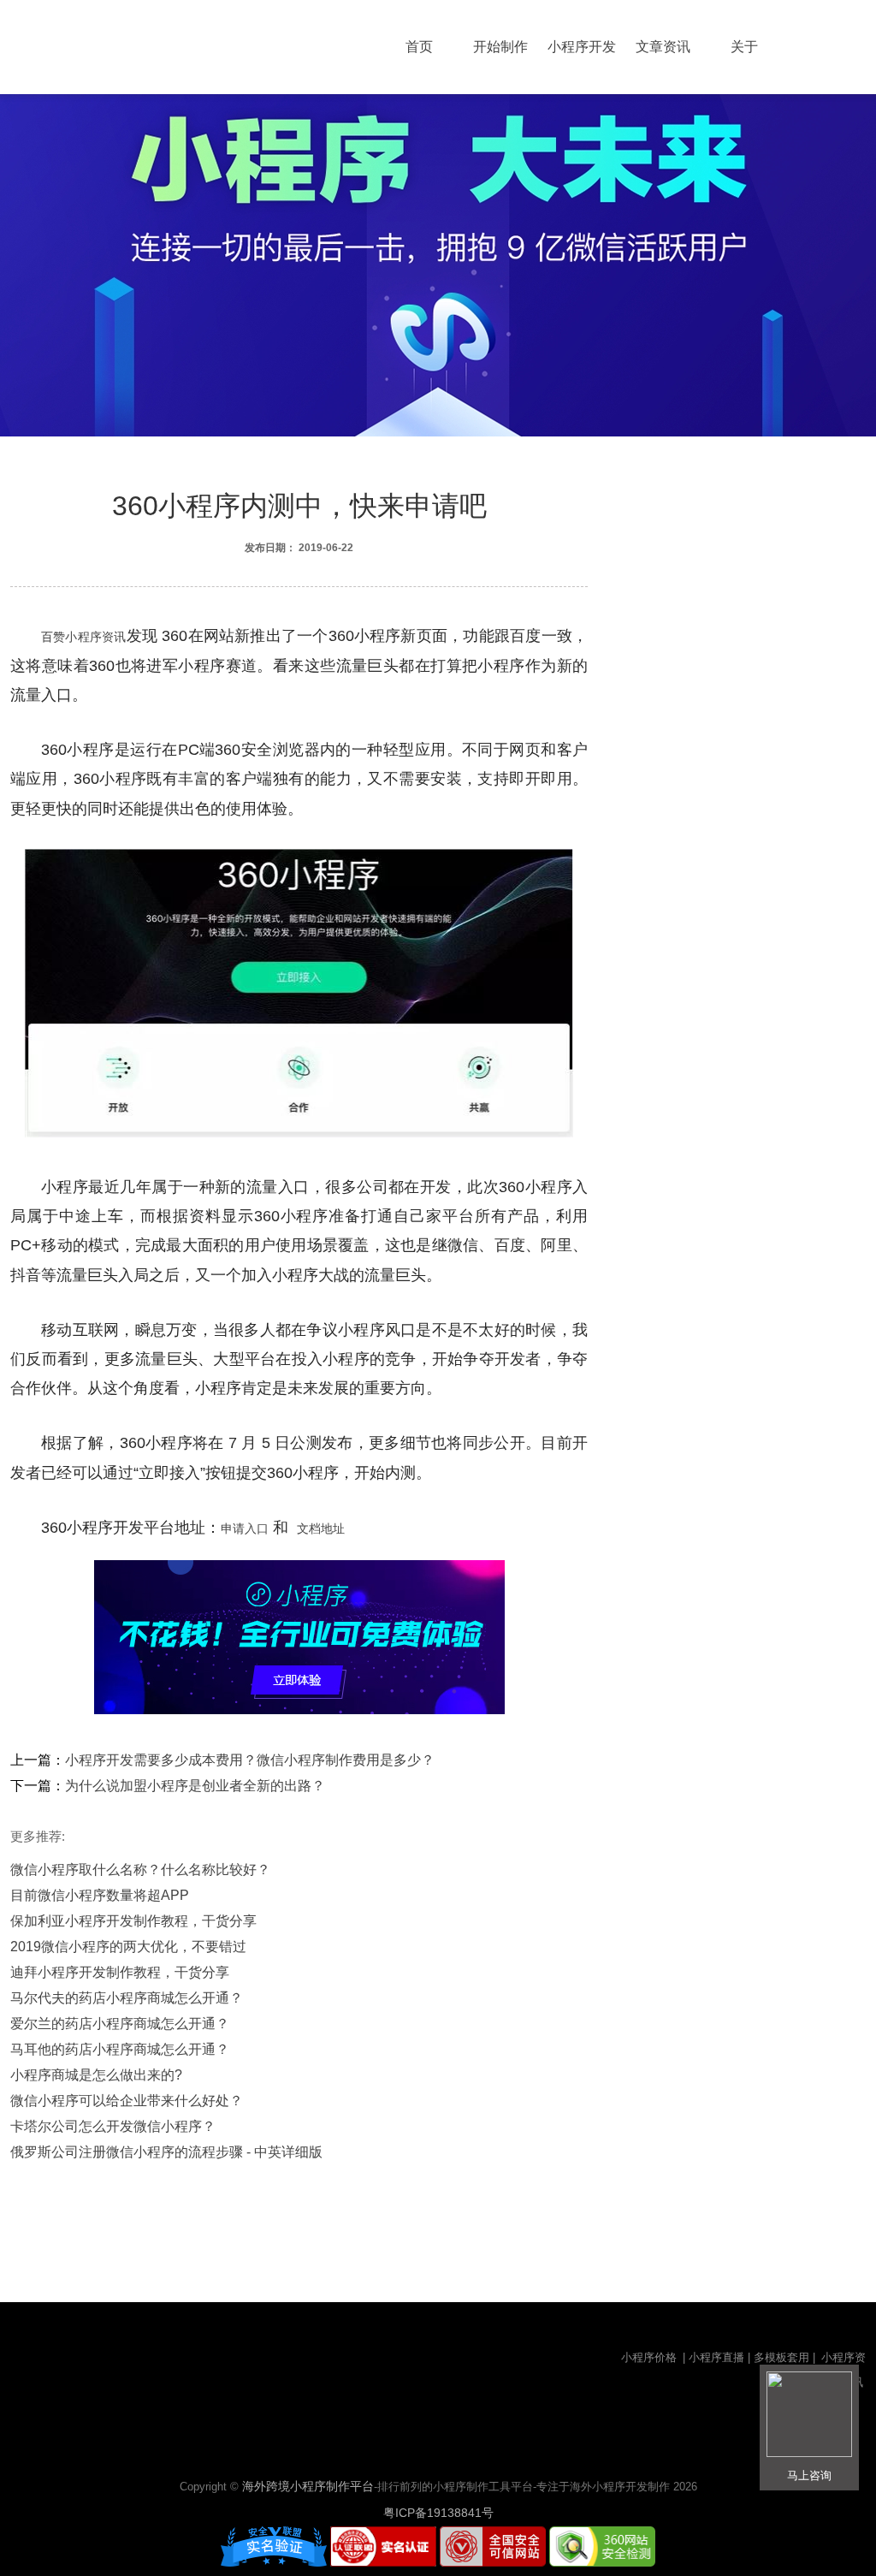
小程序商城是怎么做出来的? (96, 2075)
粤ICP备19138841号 (438, 2513)
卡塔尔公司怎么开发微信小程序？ (113, 2126)
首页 (419, 47)
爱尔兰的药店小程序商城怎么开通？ (120, 2024)
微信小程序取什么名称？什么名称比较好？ (140, 1870)
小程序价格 (651, 2357)
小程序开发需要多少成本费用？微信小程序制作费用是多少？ (250, 1760)
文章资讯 (663, 47)
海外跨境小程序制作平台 (308, 2486)
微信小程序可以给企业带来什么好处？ (127, 2101)
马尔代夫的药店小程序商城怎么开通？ (127, 1998)
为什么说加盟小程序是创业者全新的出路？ (195, 1786)
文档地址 (321, 1528)
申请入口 (245, 1528)
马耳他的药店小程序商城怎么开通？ (120, 2049)
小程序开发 (582, 47)
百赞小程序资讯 (84, 637)
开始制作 (500, 47)
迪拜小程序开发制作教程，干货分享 (120, 1972)
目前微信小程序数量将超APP (100, 1895)
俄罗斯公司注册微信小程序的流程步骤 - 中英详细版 (166, 2152)
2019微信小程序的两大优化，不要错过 (128, 1947)
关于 (744, 47)
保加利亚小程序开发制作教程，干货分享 (133, 1921)
